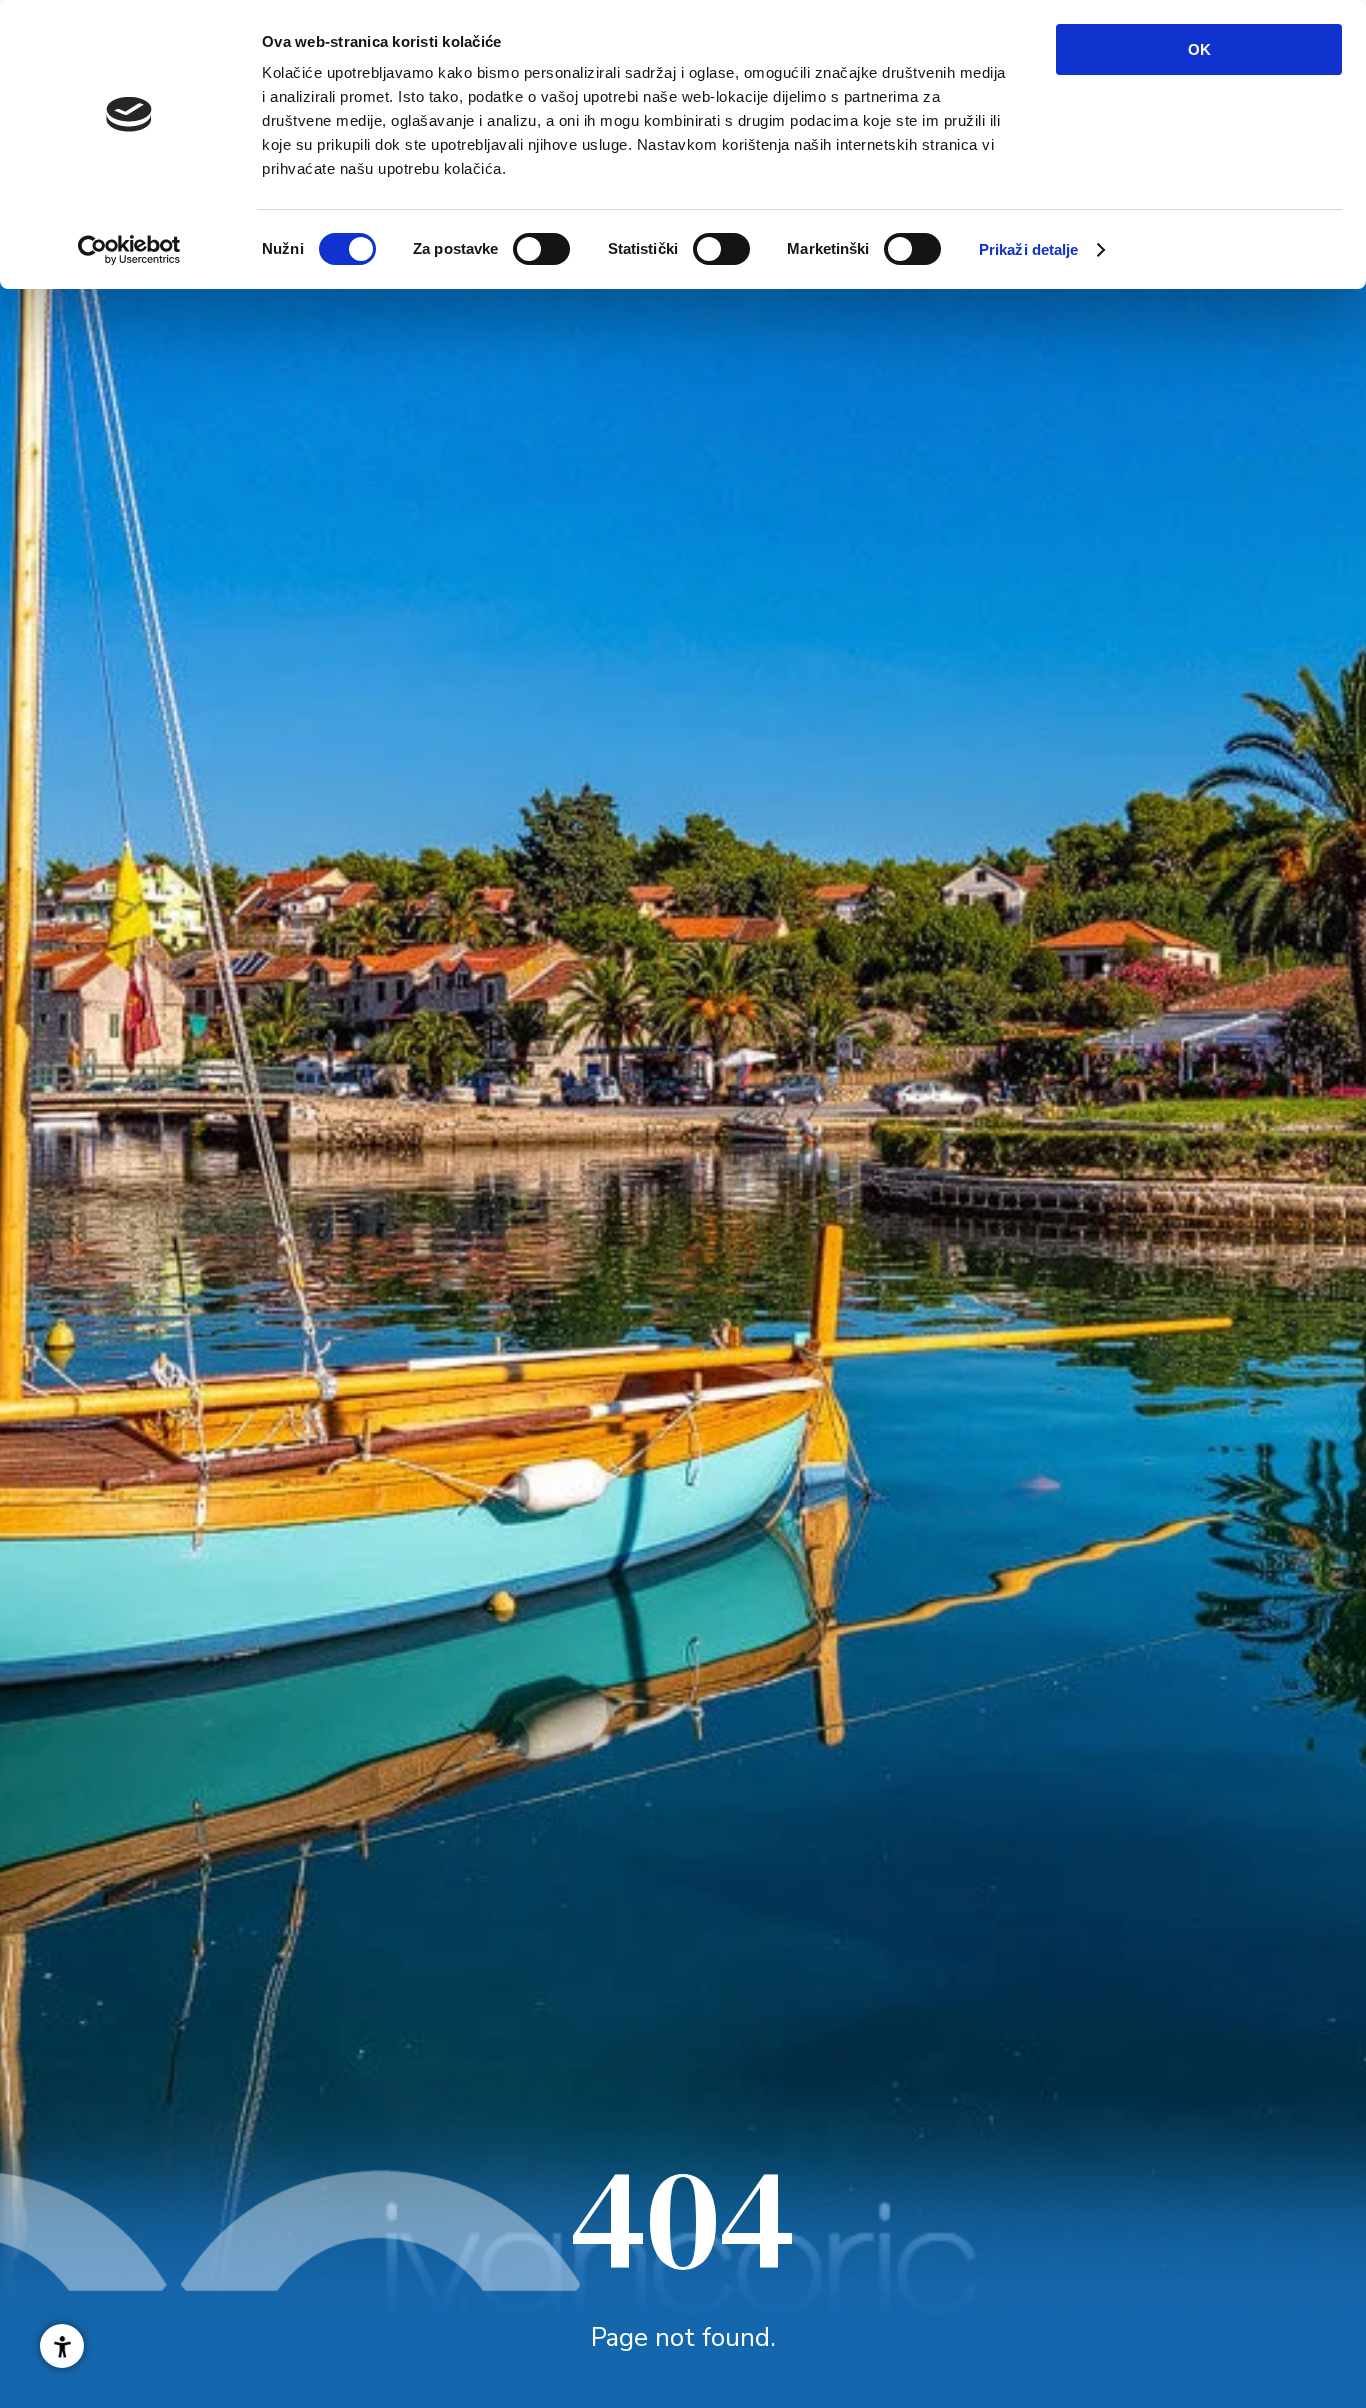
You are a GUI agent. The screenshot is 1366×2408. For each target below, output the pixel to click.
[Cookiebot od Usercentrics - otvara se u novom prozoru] (129, 250)
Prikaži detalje (1029, 249)
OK (1199, 49)
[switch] (541, 249)
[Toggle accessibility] (62, 2346)
